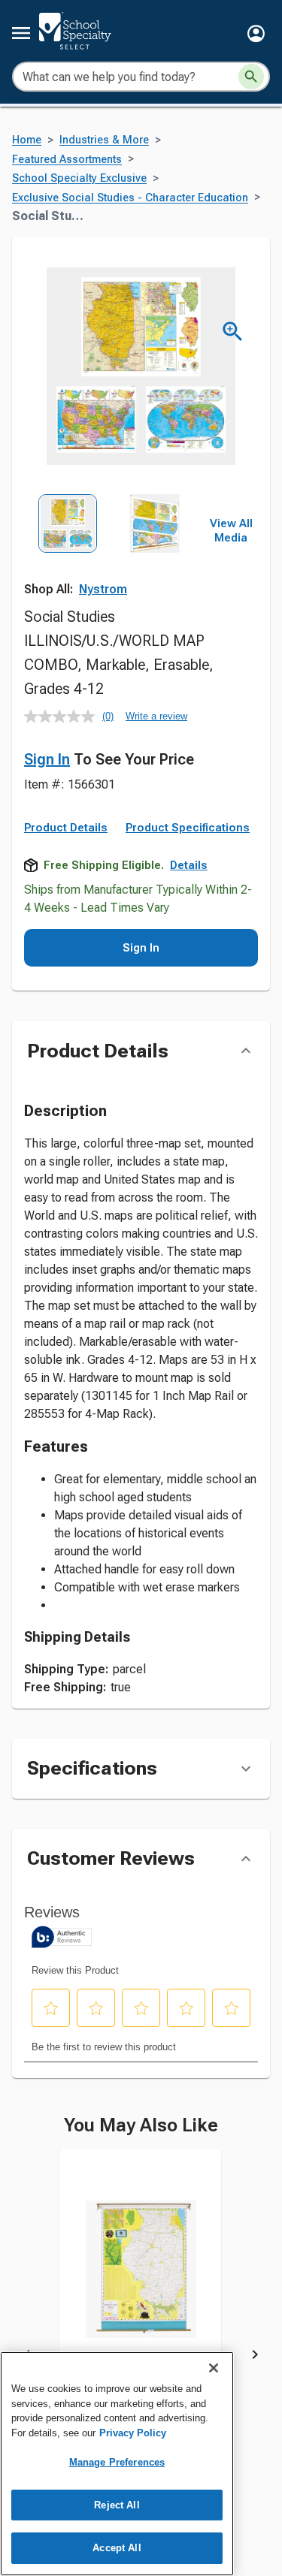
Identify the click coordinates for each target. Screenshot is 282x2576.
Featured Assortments (67, 160)
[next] (255, 2357)
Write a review (156, 716)
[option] (68, 548)
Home (27, 140)
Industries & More (104, 140)
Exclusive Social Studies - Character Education (130, 198)
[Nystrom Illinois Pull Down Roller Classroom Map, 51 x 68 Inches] (141, 2280)
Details (189, 865)
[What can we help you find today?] (251, 77)
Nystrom (103, 589)
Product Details (66, 828)
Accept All (117, 2548)
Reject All (117, 2505)
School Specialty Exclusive (79, 178)
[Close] (214, 2368)
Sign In (47, 759)
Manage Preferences (117, 2462)
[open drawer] (21, 33)
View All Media (231, 531)
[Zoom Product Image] (233, 332)
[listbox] (111, 548)
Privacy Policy (133, 2433)
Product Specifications (188, 828)
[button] (256, 33)
